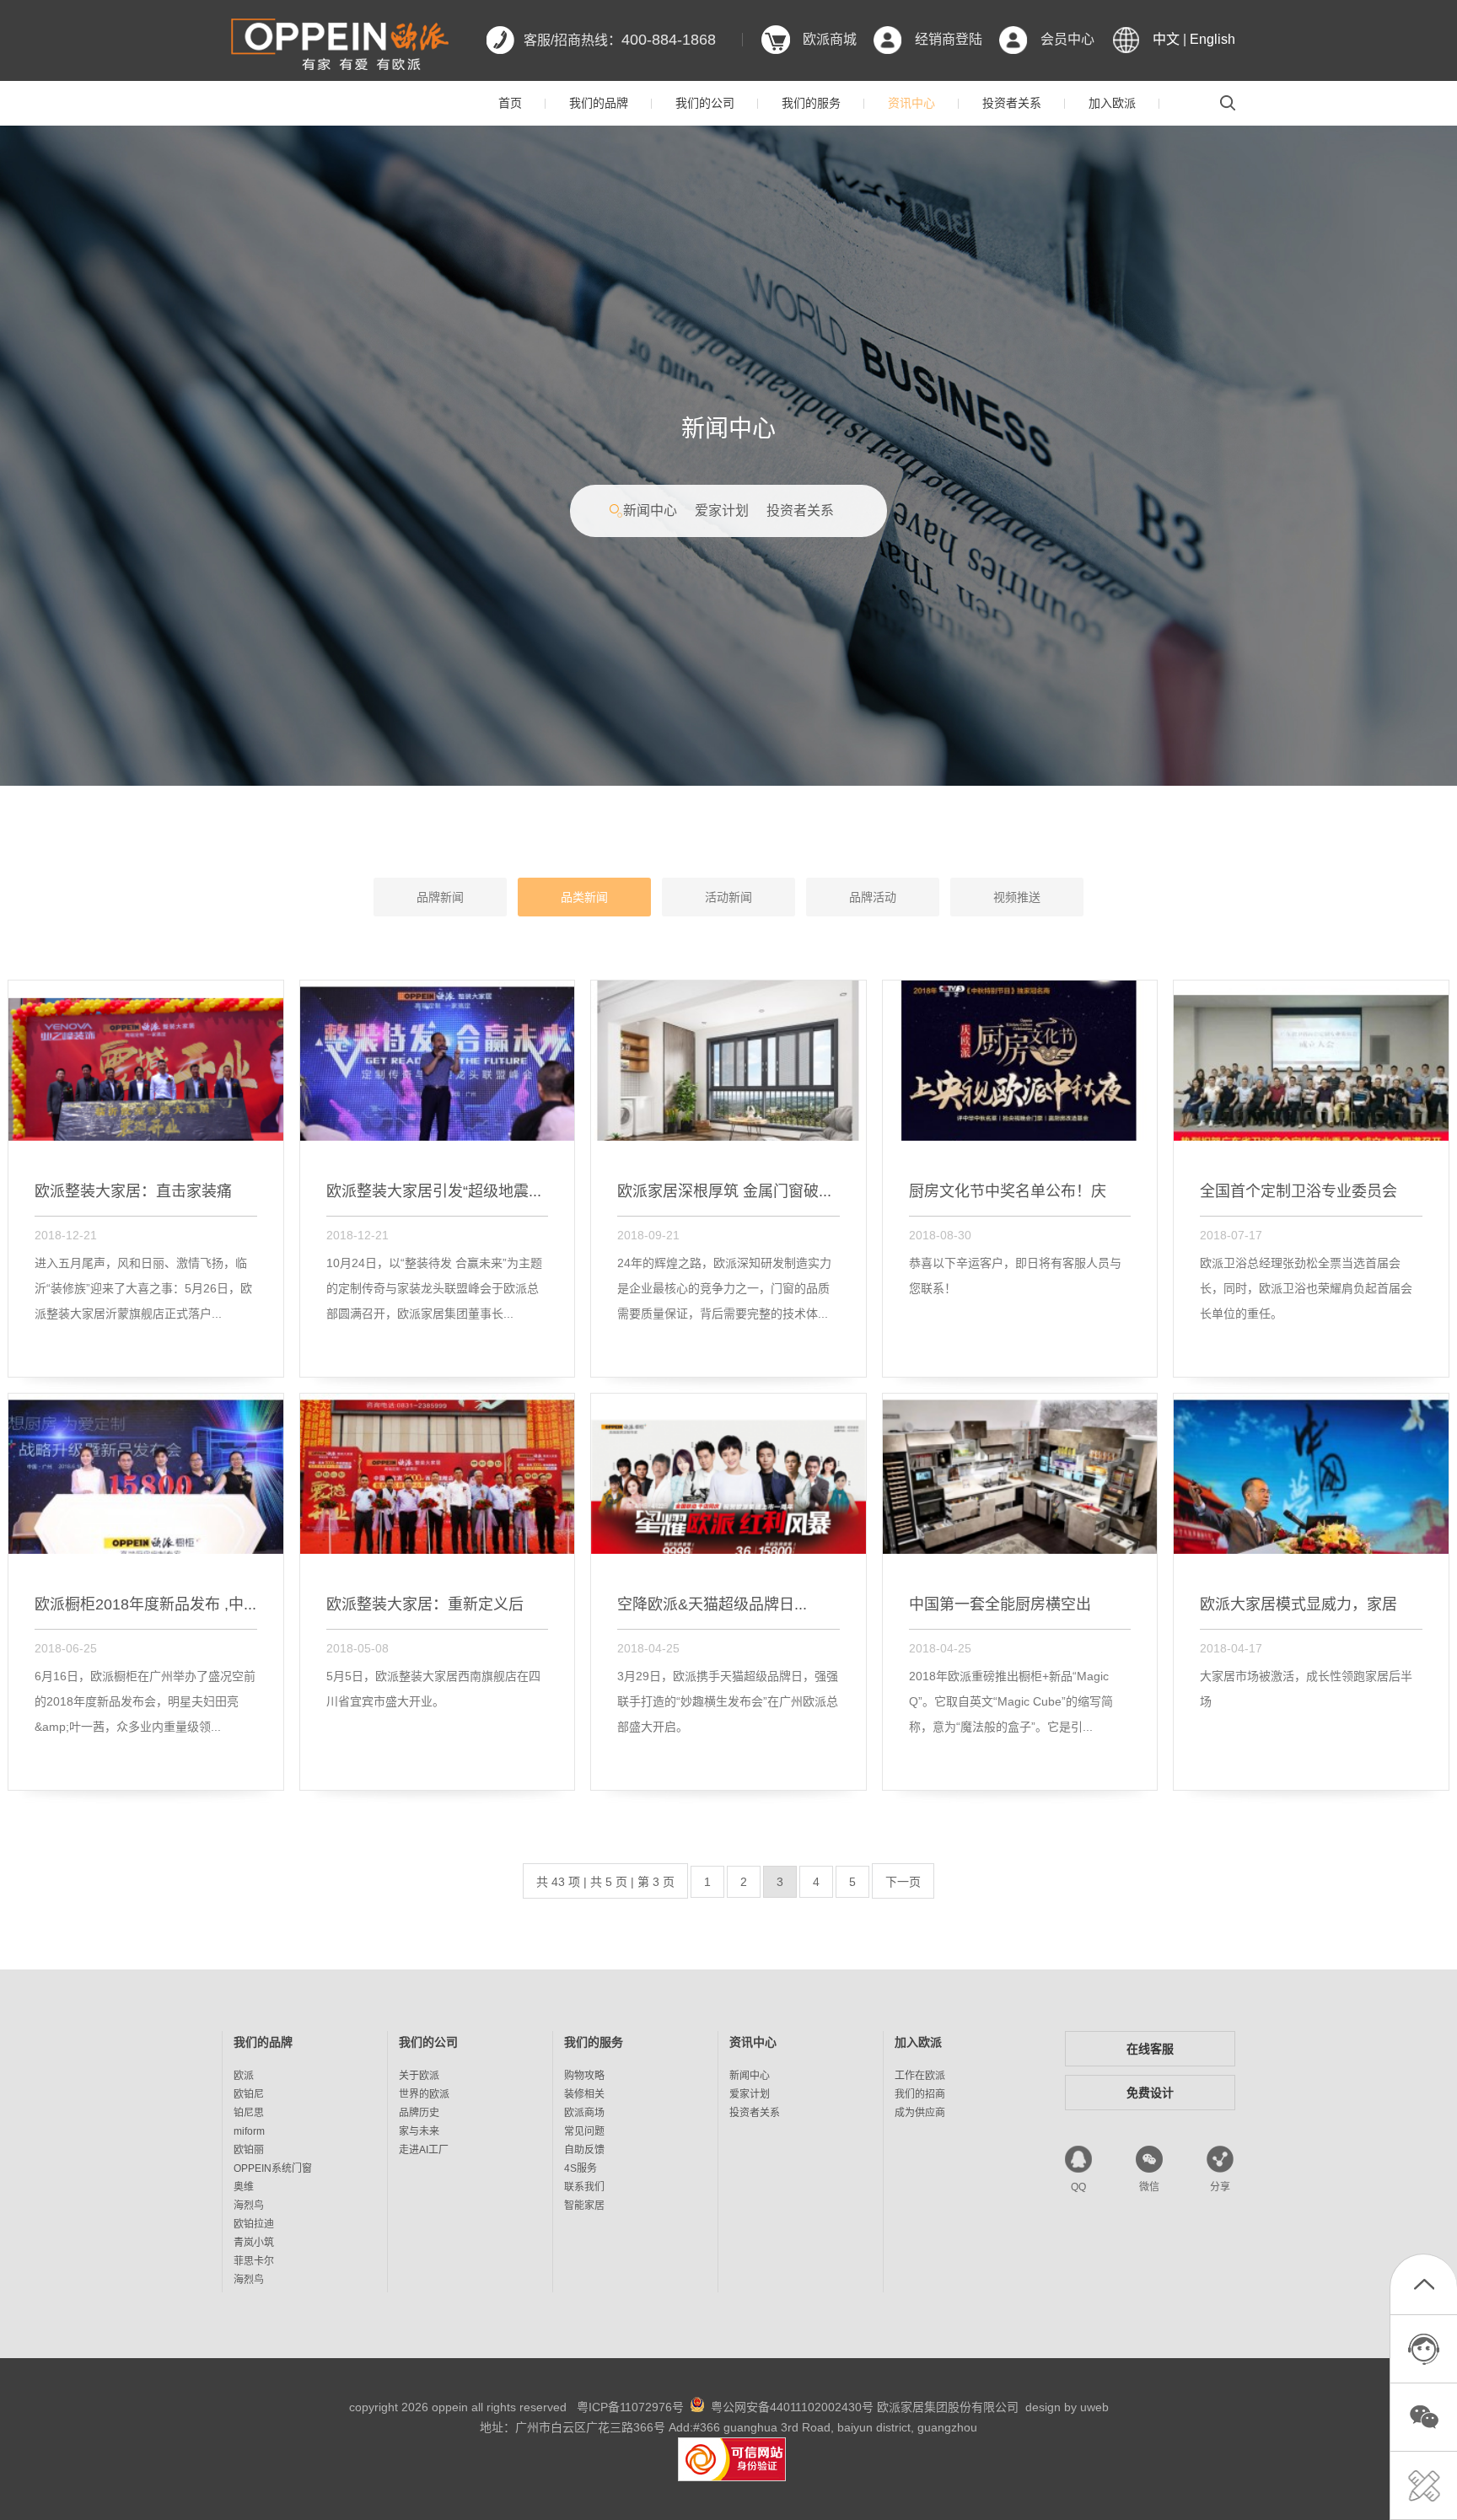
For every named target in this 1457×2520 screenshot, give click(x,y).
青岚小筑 (254, 2243)
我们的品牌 (599, 103)
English (1212, 39)
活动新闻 (728, 897)
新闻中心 (650, 510)
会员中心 (1067, 39)
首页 (510, 103)
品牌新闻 (440, 897)
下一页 (903, 1882)
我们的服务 (811, 103)
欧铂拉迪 (254, 2224)
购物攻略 (584, 2076)
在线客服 (1150, 2049)
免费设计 (1150, 2093)
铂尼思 (249, 2113)
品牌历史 (419, 2113)
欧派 (244, 2076)
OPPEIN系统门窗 (273, 2168)
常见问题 (584, 2131)
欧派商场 (584, 2113)
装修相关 (584, 2094)
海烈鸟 (249, 2206)
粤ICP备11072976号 (630, 2407)
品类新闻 (584, 897)
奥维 (244, 2187)
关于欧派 (419, 2076)
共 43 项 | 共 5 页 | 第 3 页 (605, 1882)
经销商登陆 (949, 39)
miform (249, 2131)
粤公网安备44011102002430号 (792, 2407)
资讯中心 (911, 103)
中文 (1166, 39)
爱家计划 (722, 510)
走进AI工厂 (424, 2150)
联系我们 (584, 2187)
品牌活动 (873, 897)
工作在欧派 (920, 2076)
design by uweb (1067, 2407)
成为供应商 (920, 2113)
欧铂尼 (249, 2094)
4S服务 (581, 2168)
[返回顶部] (1424, 2288)
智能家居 (584, 2206)
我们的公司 (705, 103)
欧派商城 (830, 39)
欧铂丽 (249, 2150)
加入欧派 (1112, 103)
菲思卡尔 (254, 2261)
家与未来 (419, 2131)
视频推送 (1017, 897)
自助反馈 (584, 2150)
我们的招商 (920, 2094)
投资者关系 (1012, 103)
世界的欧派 (424, 2094)
